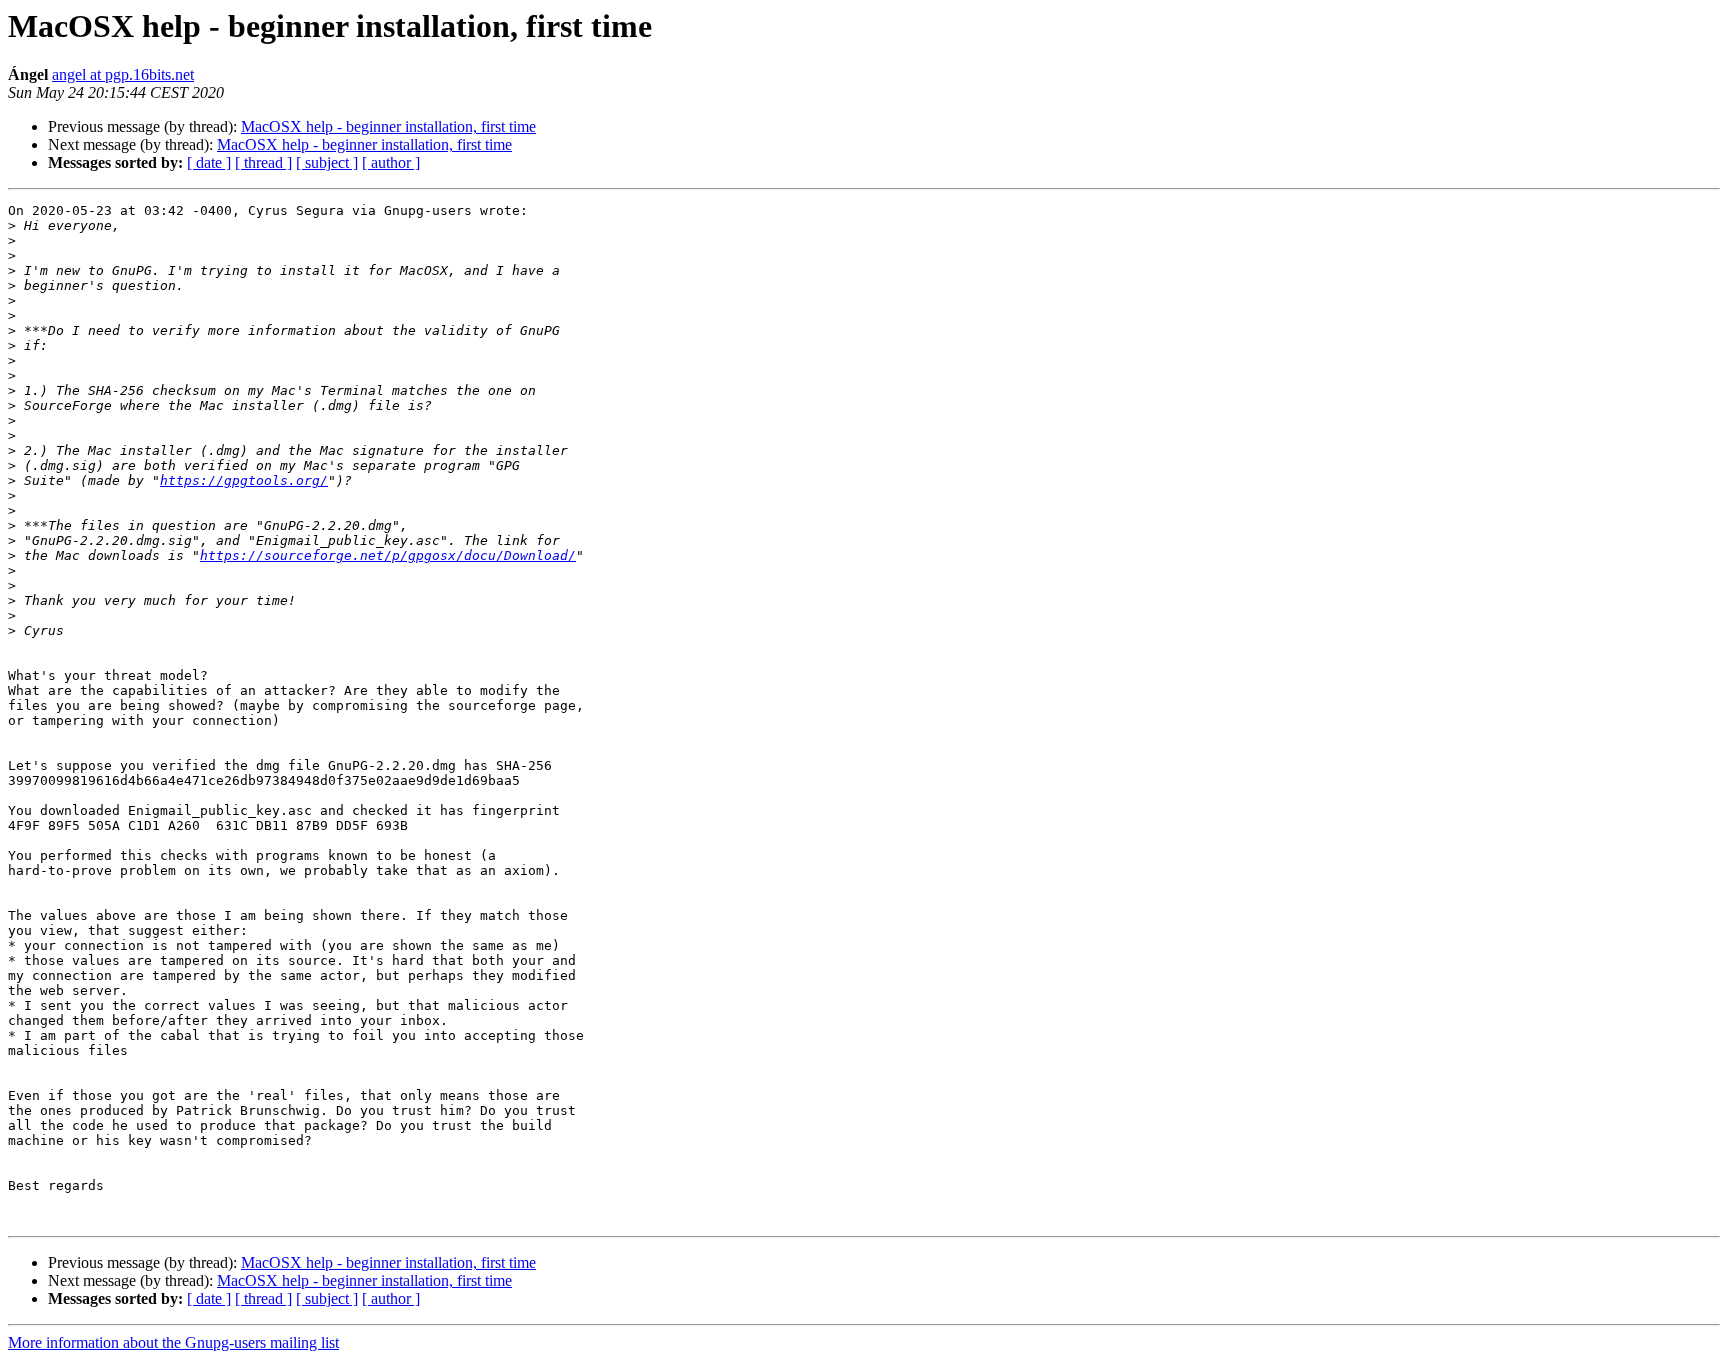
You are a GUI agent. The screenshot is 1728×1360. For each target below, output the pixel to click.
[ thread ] (263, 162)
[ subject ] (327, 162)
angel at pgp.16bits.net (123, 74)
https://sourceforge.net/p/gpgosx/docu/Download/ (388, 555)
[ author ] (391, 162)
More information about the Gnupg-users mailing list (173, 1342)
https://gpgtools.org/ (244, 480)
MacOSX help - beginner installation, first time (388, 126)
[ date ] (209, 162)
